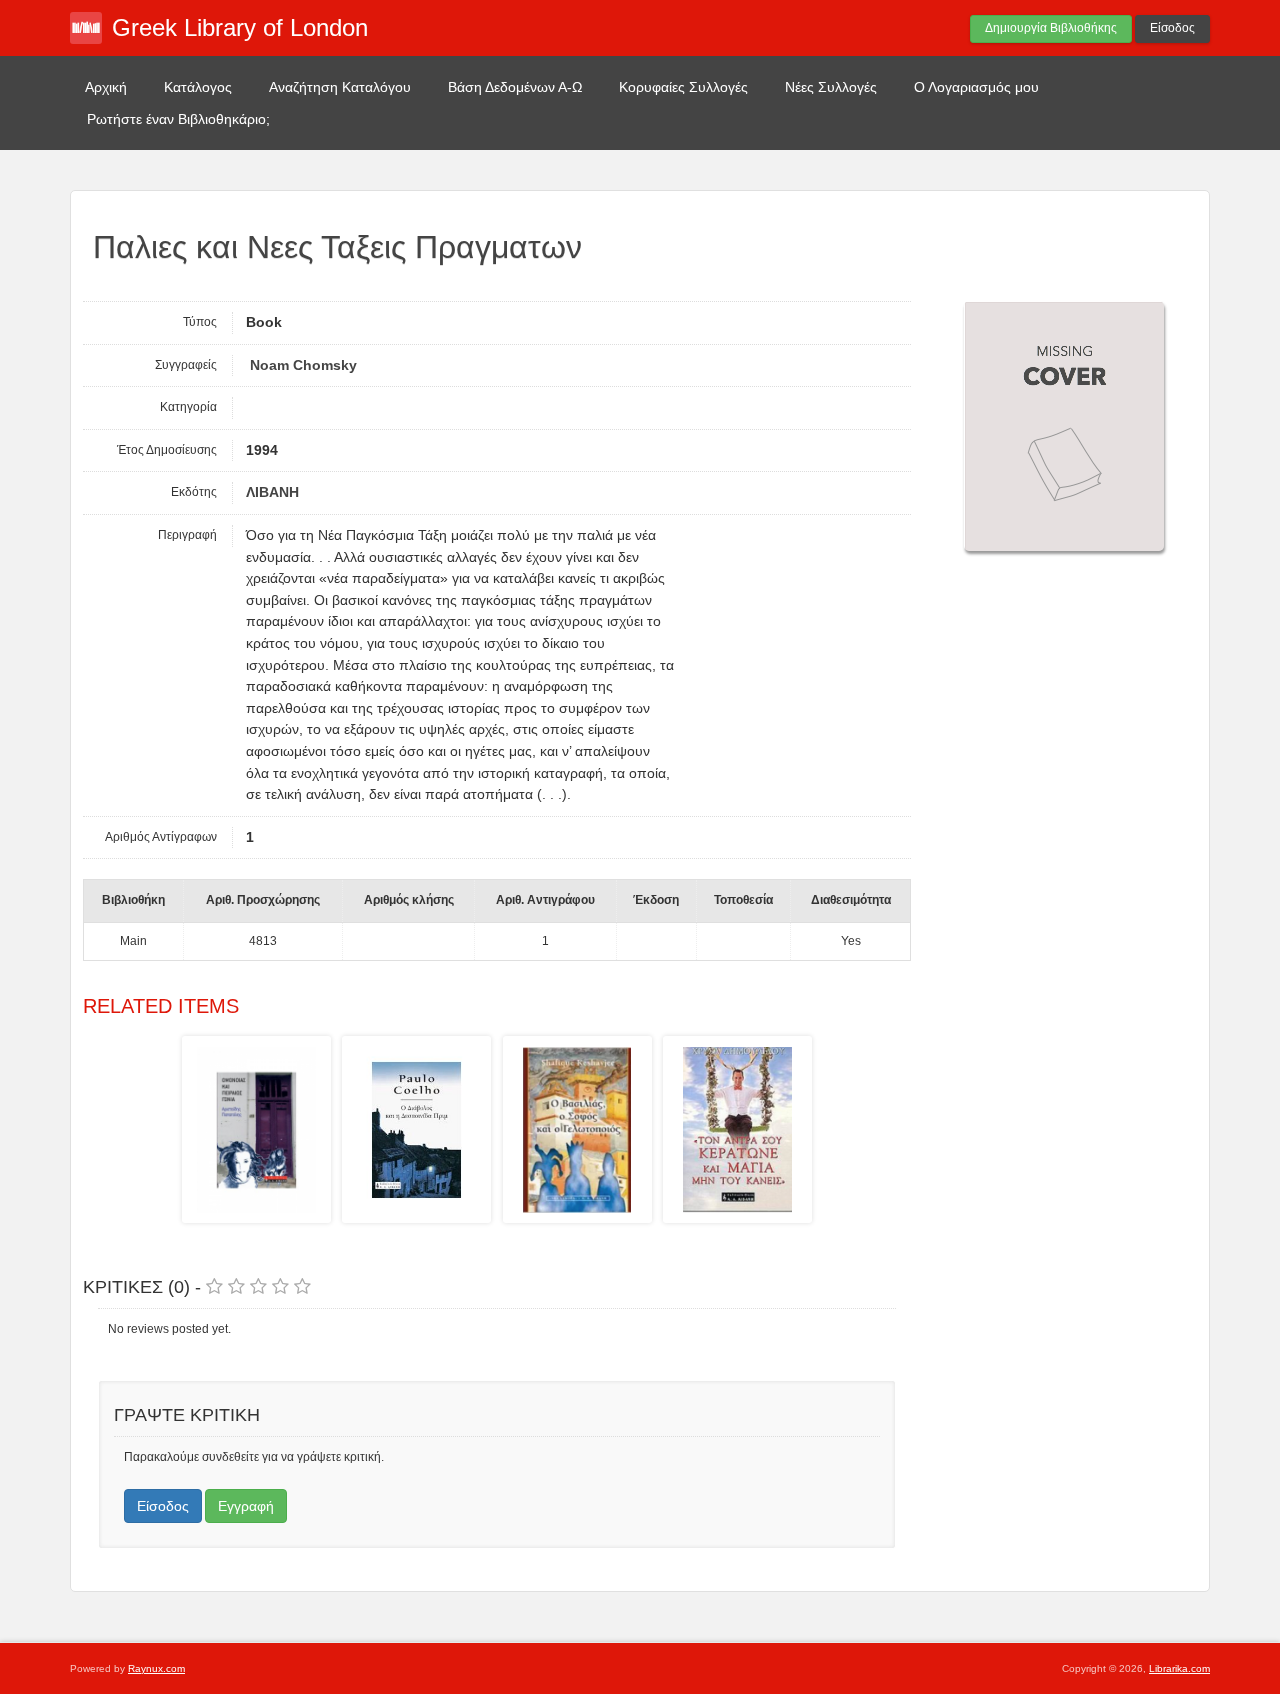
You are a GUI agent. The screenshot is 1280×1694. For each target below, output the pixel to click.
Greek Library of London (240, 27)
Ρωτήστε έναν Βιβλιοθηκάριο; (178, 119)
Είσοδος (1172, 28)
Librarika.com (1179, 1668)
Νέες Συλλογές (831, 87)
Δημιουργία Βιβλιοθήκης (1051, 28)
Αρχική (106, 87)
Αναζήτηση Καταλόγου (340, 87)
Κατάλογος (198, 87)
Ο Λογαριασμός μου (976, 87)
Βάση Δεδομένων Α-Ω (515, 87)
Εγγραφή (246, 1506)
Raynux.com (156, 1668)
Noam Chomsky (301, 365)
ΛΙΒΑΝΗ (272, 492)
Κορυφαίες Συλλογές (683, 87)
